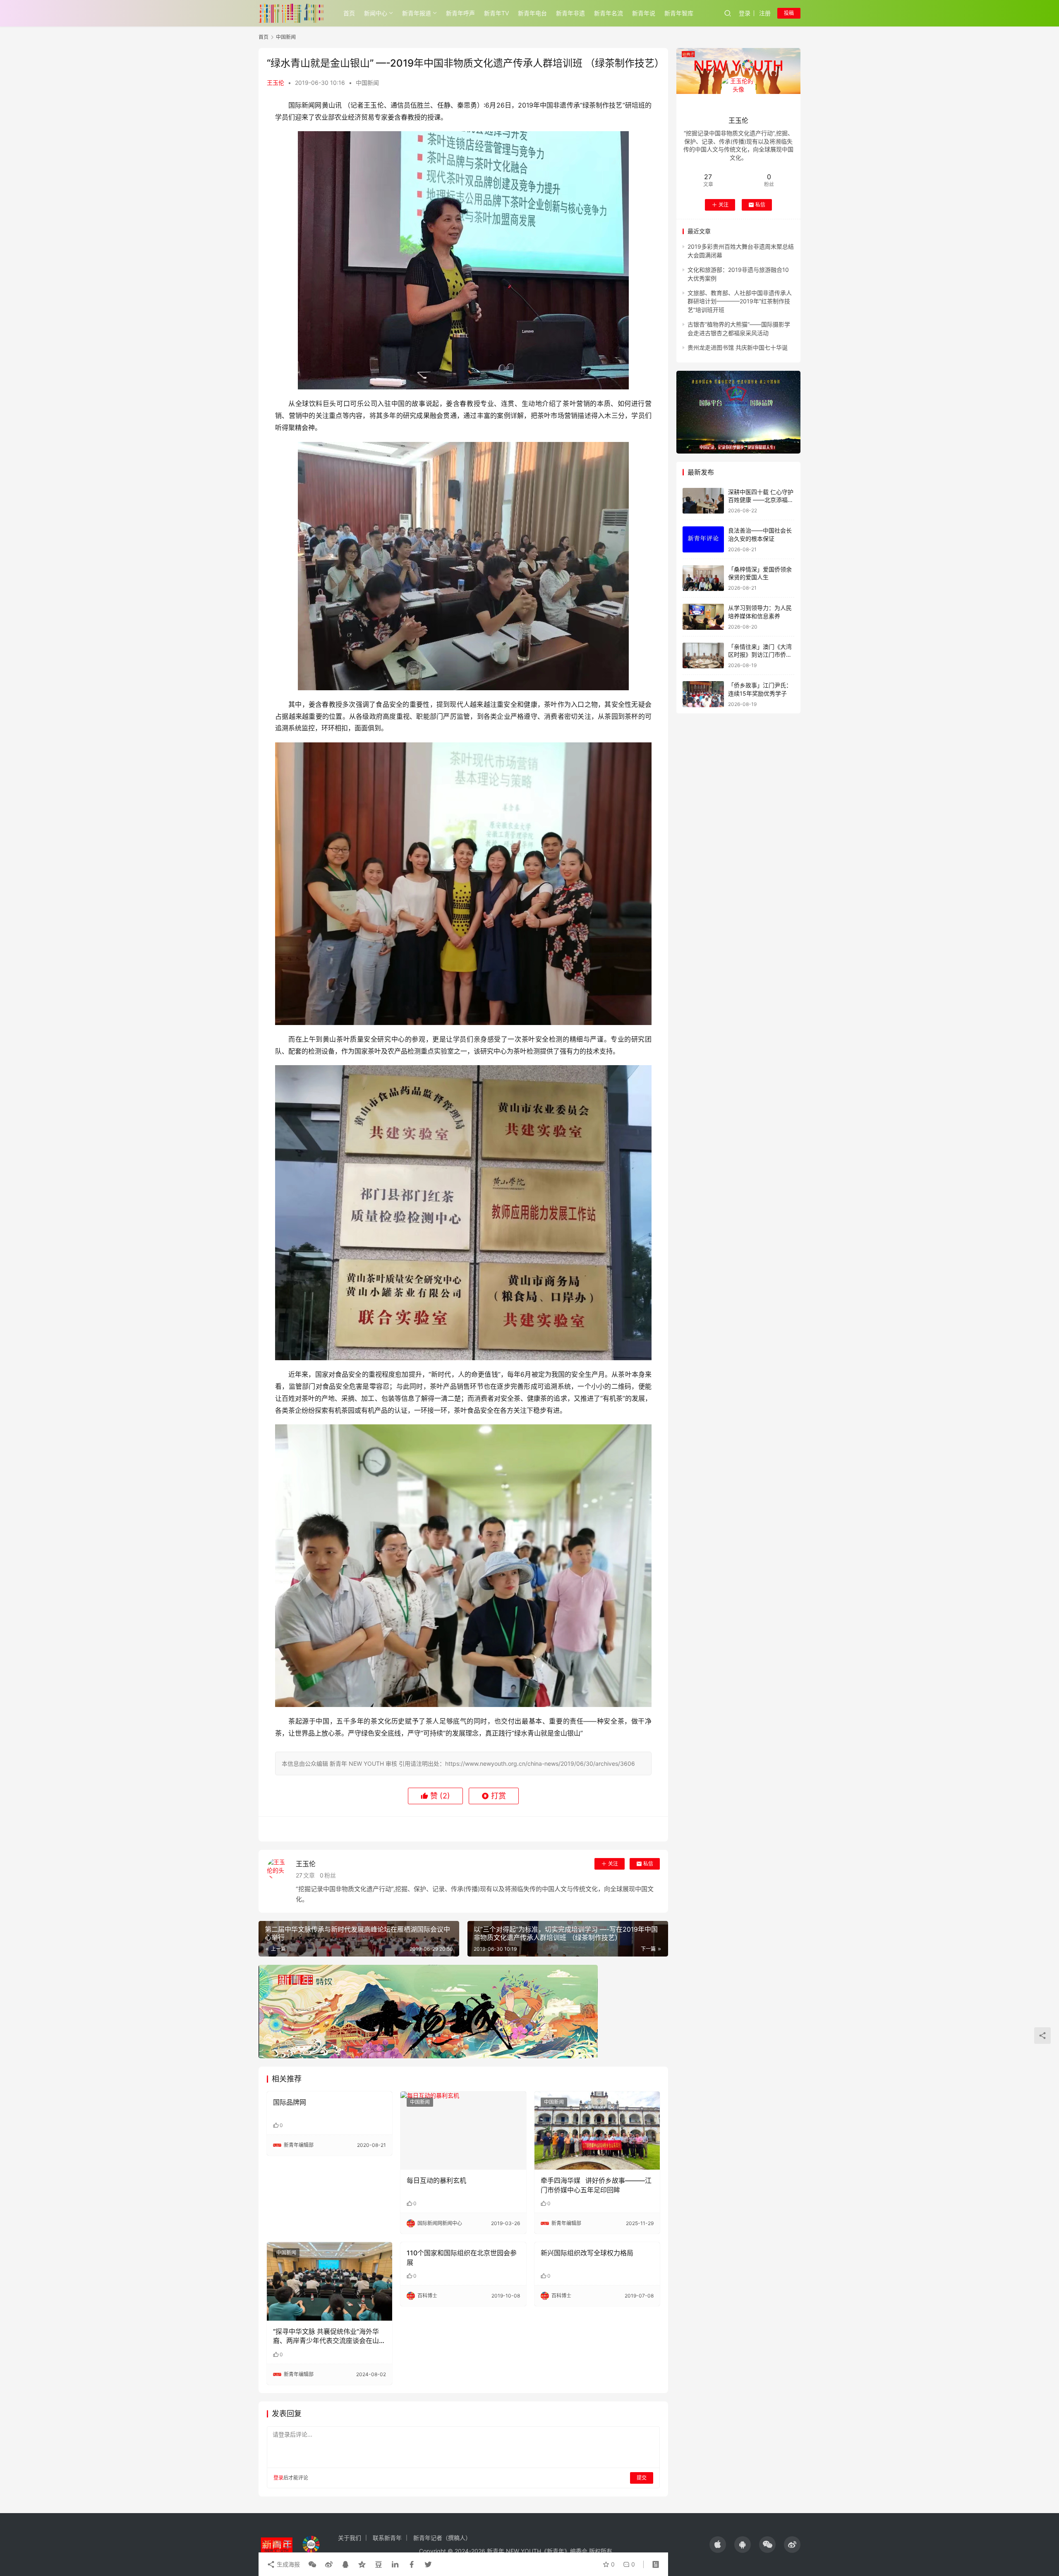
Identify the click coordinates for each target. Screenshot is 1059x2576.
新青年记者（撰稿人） (442, 2538)
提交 (642, 2478)
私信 (648, 1864)
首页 (349, 13)
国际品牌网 (290, 2102)
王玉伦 (276, 83)
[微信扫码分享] (312, 2564)
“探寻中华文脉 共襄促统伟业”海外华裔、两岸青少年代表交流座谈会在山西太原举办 (329, 2336)
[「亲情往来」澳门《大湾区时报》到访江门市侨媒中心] (703, 656)
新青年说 (644, 13)
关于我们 (350, 2538)
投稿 (789, 13)
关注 (613, 1864)
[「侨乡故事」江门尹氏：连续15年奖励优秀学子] (703, 694)
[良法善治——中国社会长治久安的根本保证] (703, 539)
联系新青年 (387, 2538)
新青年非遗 (570, 13)
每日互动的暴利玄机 (436, 2180)
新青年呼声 (460, 13)
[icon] (718, 2545)
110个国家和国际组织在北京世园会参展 (462, 2257)
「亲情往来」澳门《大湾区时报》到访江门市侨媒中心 (760, 655)
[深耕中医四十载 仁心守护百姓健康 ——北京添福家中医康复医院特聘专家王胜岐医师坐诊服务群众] (703, 501)
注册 (765, 13)
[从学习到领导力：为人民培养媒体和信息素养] (703, 617)
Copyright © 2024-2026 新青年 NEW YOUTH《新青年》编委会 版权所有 (516, 2551)
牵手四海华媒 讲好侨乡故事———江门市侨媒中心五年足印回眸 (596, 2185)
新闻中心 (376, 13)
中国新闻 (367, 83)
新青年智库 (679, 13)
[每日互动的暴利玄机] (463, 2131)
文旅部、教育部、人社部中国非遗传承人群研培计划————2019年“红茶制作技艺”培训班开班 (740, 301)
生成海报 (288, 2564)
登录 (745, 13)
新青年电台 (532, 13)
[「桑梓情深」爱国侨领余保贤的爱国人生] (703, 578)
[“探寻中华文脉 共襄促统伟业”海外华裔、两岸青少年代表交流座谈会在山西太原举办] (329, 2281)
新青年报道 (417, 13)
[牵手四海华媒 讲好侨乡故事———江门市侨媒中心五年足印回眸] (597, 2131)
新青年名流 (609, 13)
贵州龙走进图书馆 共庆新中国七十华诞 (738, 347)
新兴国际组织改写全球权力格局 (587, 2253)
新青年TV (496, 13)
